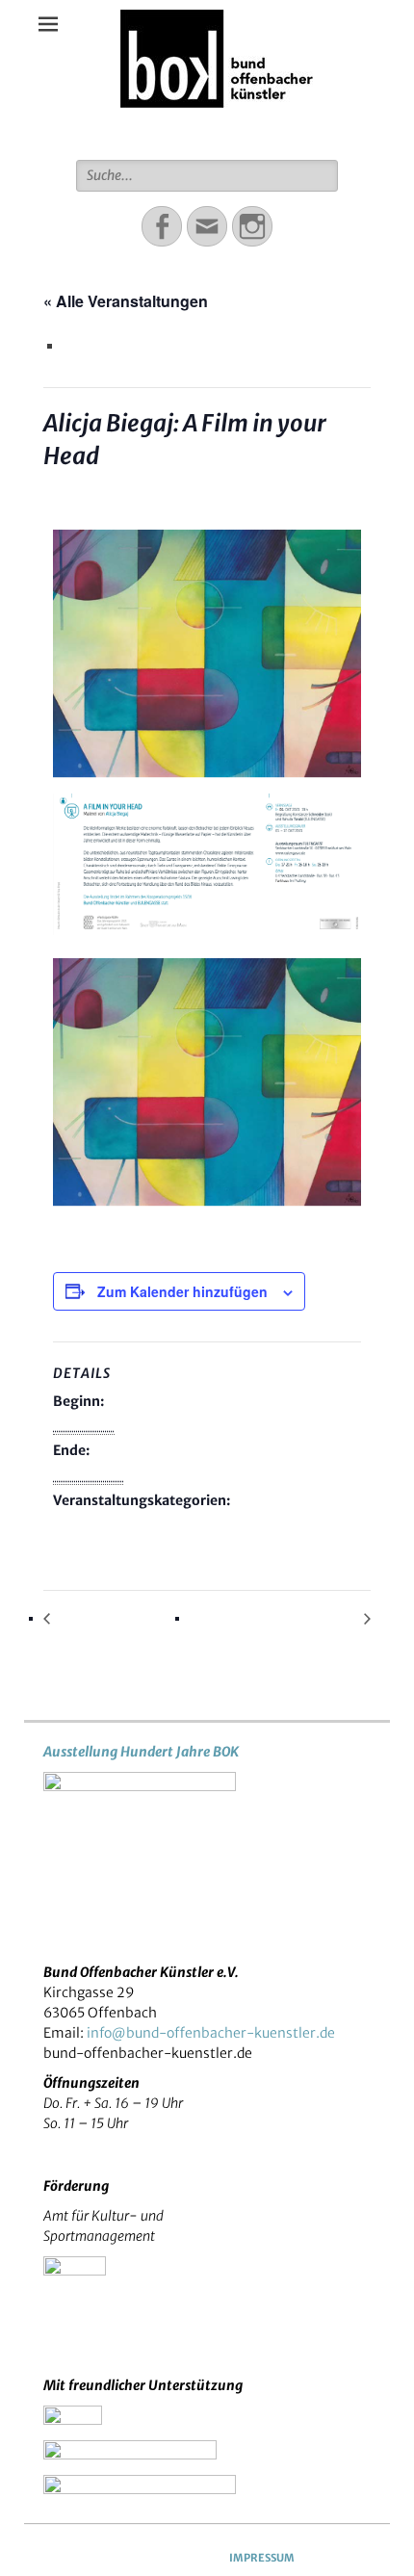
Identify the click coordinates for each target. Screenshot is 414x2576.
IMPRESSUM (262, 2558)
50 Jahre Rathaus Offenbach (280, 1618)
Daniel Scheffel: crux (113, 1618)
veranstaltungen (266, 1525)
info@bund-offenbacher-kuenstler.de (211, 2033)
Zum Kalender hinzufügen (182, 1291)
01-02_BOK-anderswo (129, 1525)
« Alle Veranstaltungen (126, 301)
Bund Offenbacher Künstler (217, 130)
